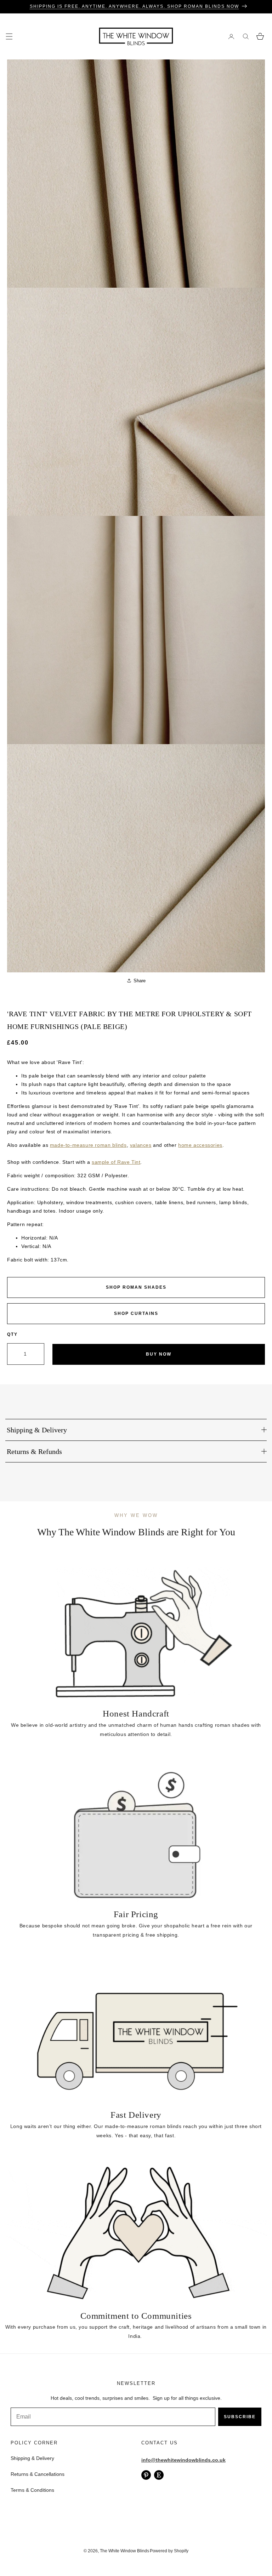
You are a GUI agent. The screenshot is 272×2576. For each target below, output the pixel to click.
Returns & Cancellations (38, 2474)
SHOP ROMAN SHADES (136, 1287)
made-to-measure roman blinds (88, 1145)
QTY (12, 1334)
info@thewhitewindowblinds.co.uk (183, 2460)
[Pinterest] (146, 2475)
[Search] (246, 36)
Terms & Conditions (32, 2490)
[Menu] (9, 36)
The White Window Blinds (124, 2551)
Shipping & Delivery (32, 2458)
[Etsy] (159, 2475)
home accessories (200, 1145)
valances (141, 1145)
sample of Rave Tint (116, 1162)
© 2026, (92, 2551)
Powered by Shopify (169, 2551)
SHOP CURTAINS (136, 1313)
